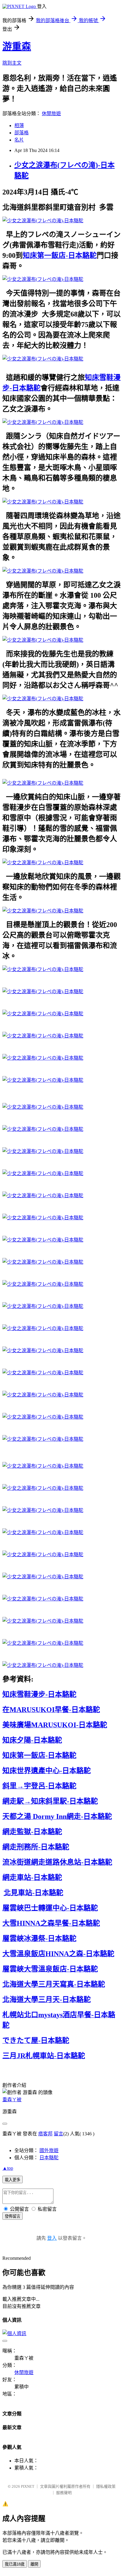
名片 (19, 140)
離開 (34, 2564)
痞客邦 (45, 2134)
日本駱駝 (49, 2158)
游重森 (17, 46)
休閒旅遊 (51, 114)
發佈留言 (13, 2216)
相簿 (19, 125)
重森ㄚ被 (12, 2100)
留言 (59, 2134)
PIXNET (28, 2486)
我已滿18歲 (15, 2564)
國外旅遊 (49, 2150)
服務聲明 (64, 2493)
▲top (8, 2168)
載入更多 (13, 2180)
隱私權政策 (106, 2486)
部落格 (21, 133)
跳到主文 (12, 63)
